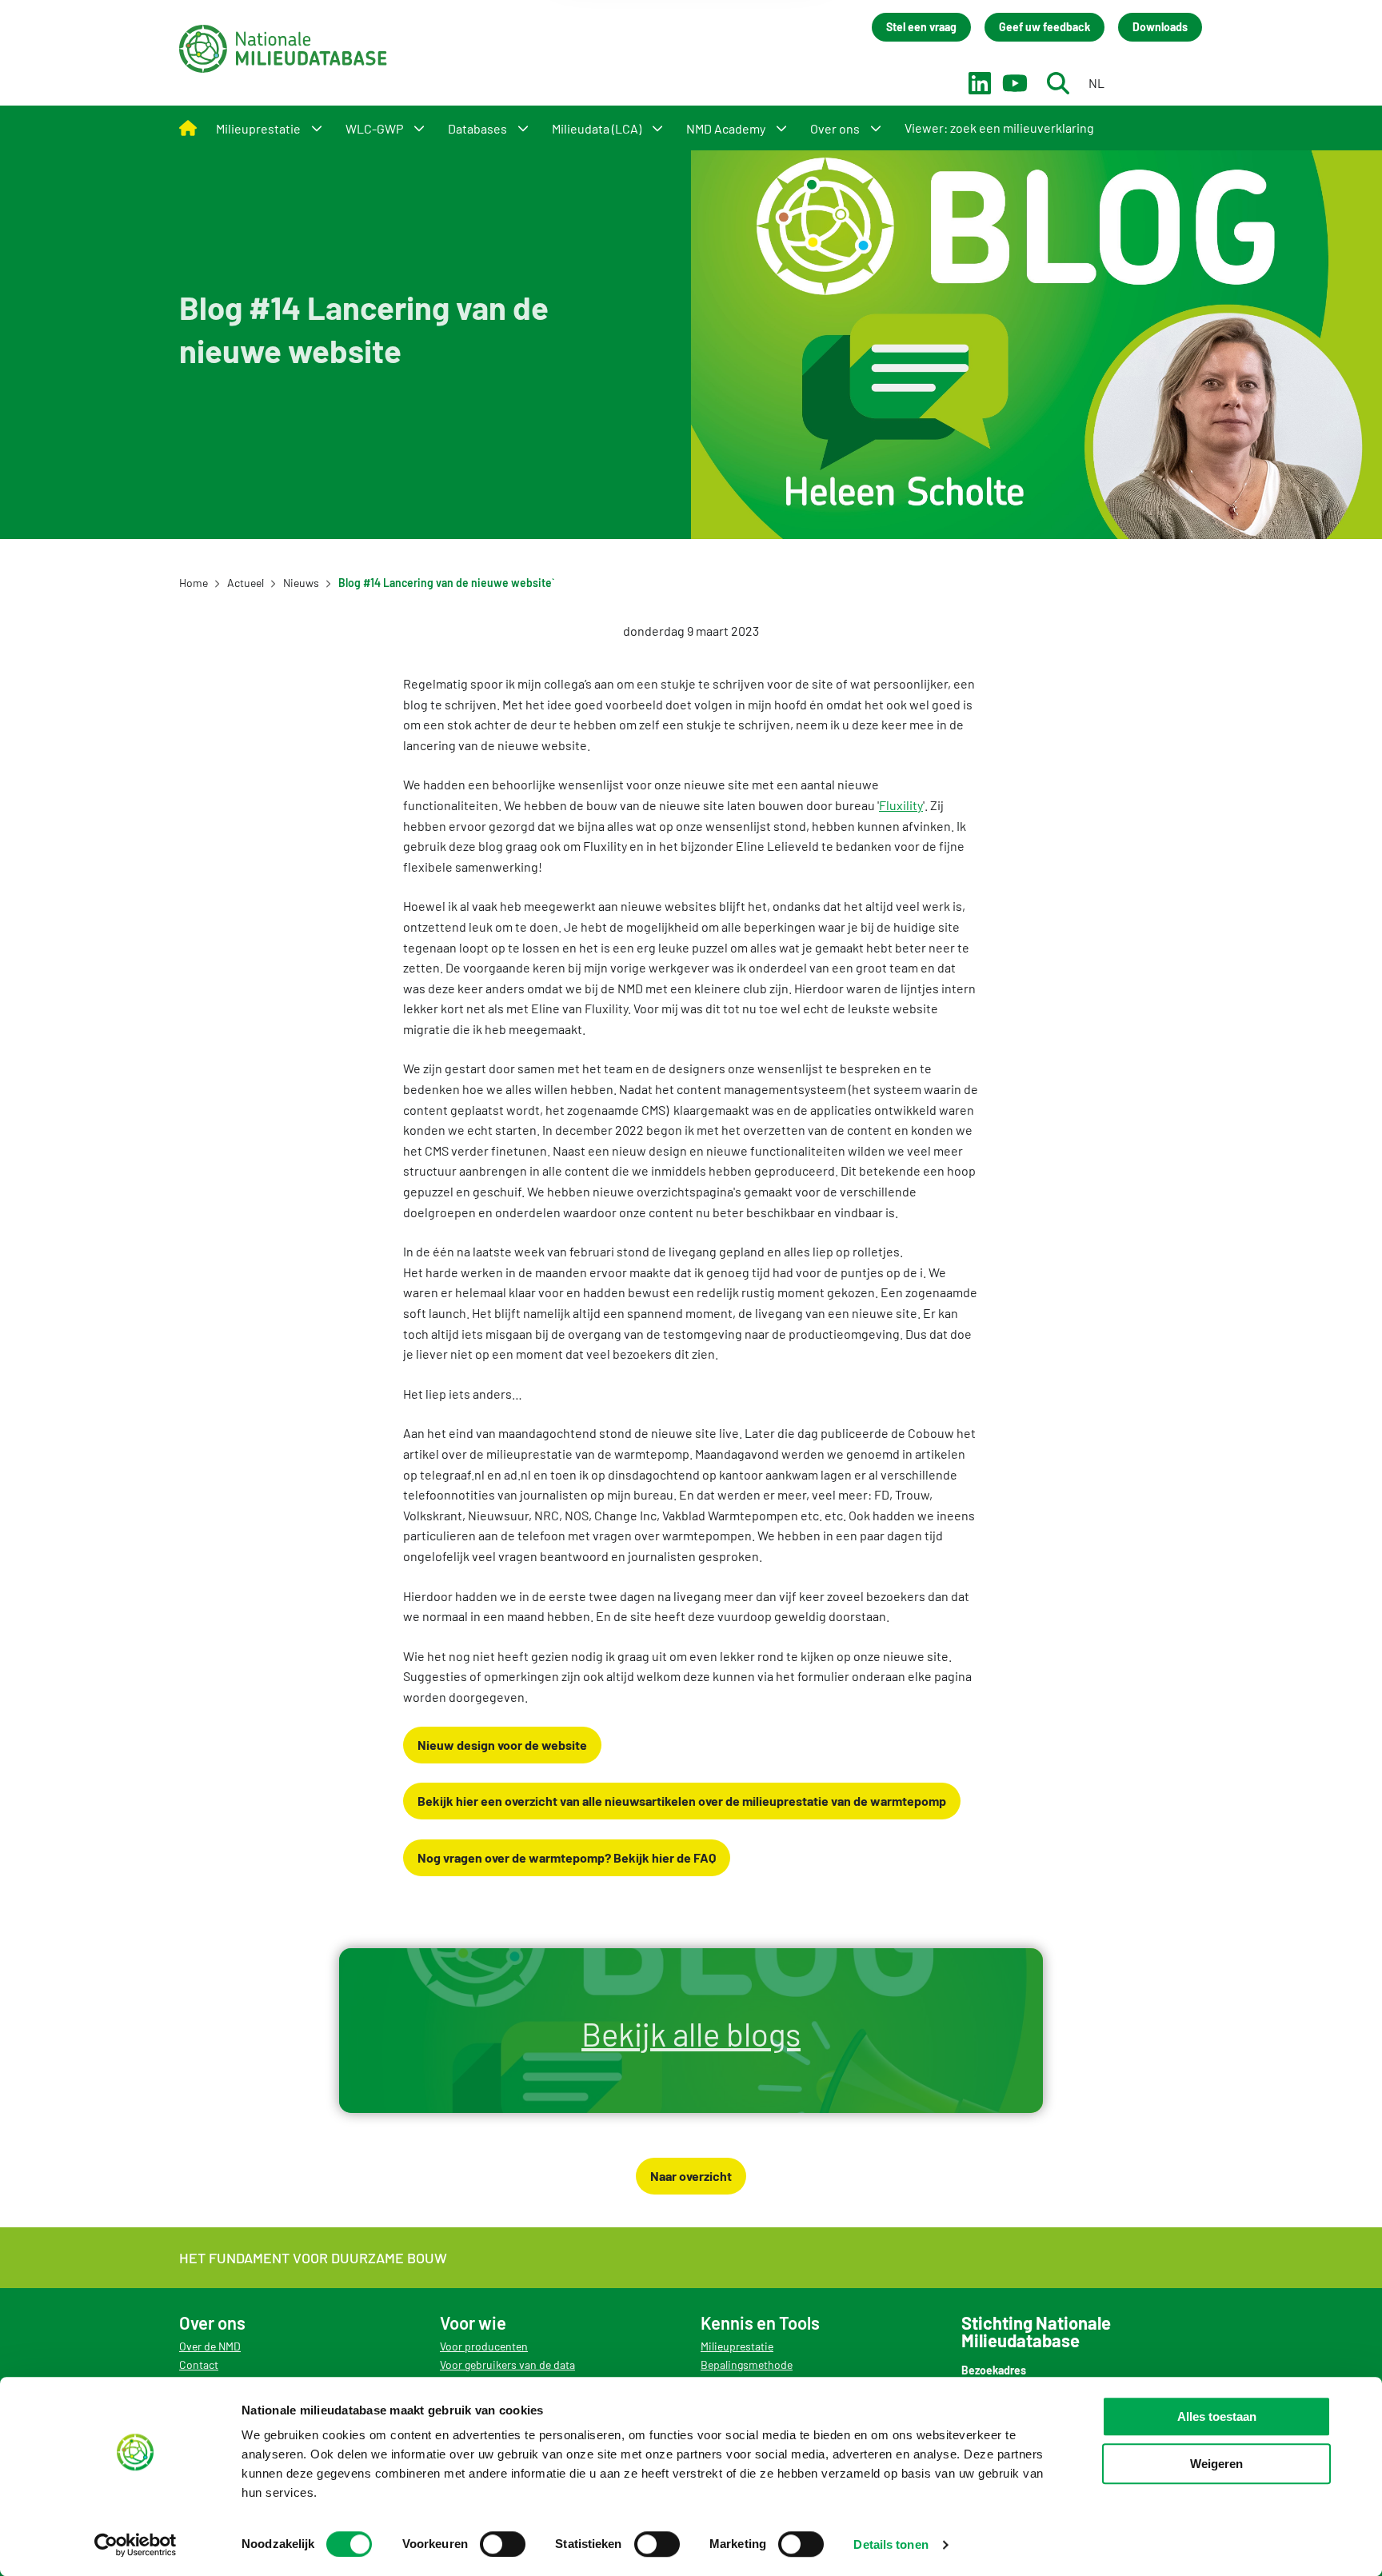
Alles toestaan (1217, 2416)
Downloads (1160, 27)
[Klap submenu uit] (317, 128)
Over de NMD (210, 2346)
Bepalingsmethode (747, 2364)
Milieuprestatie (737, 2346)
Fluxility (901, 805)
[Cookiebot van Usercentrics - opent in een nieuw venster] (136, 2545)
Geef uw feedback (1044, 27)
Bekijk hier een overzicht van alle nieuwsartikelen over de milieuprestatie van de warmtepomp (682, 1801)
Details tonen (891, 2544)
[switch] (503, 2544)
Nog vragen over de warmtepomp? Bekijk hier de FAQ (567, 1857)
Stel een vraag (921, 27)
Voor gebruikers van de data (507, 2364)
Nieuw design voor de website (502, 1745)
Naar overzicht (691, 2176)
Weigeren (1216, 2464)
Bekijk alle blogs (691, 2034)
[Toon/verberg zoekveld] (1058, 83)
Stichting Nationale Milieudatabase (283, 49)
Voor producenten (484, 2346)
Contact (199, 2364)
